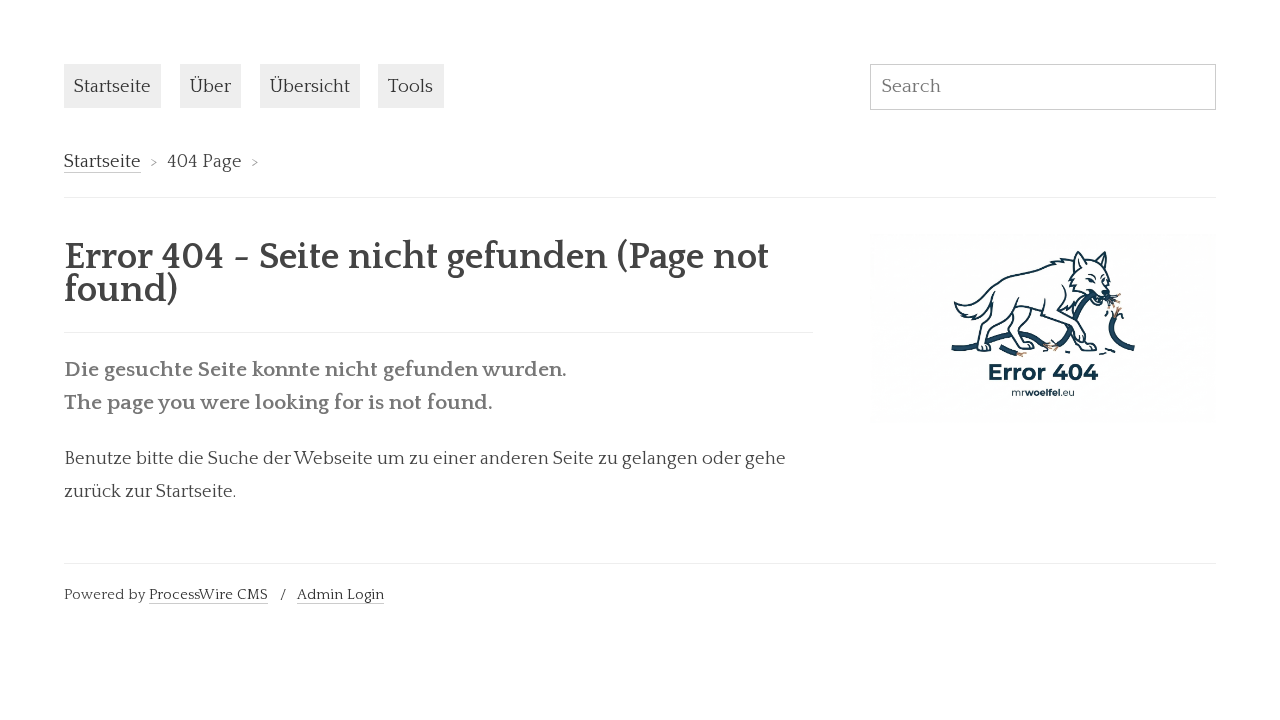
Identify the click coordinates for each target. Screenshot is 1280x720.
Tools (410, 86)
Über (210, 86)
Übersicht (310, 86)
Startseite (112, 86)
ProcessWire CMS (208, 595)
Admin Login (340, 595)
